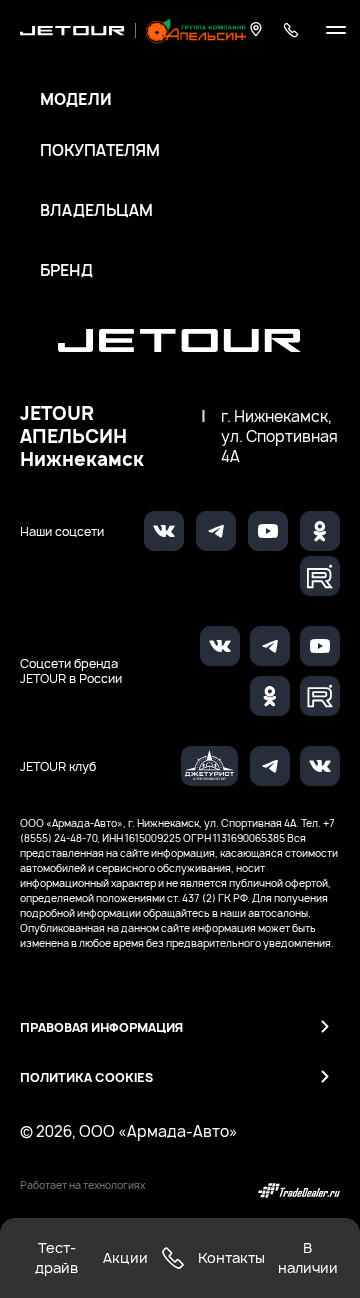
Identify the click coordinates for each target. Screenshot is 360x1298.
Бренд (66, 271)
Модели (76, 100)
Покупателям (100, 151)
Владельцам (96, 211)
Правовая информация (101, 1027)
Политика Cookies (86, 1077)
